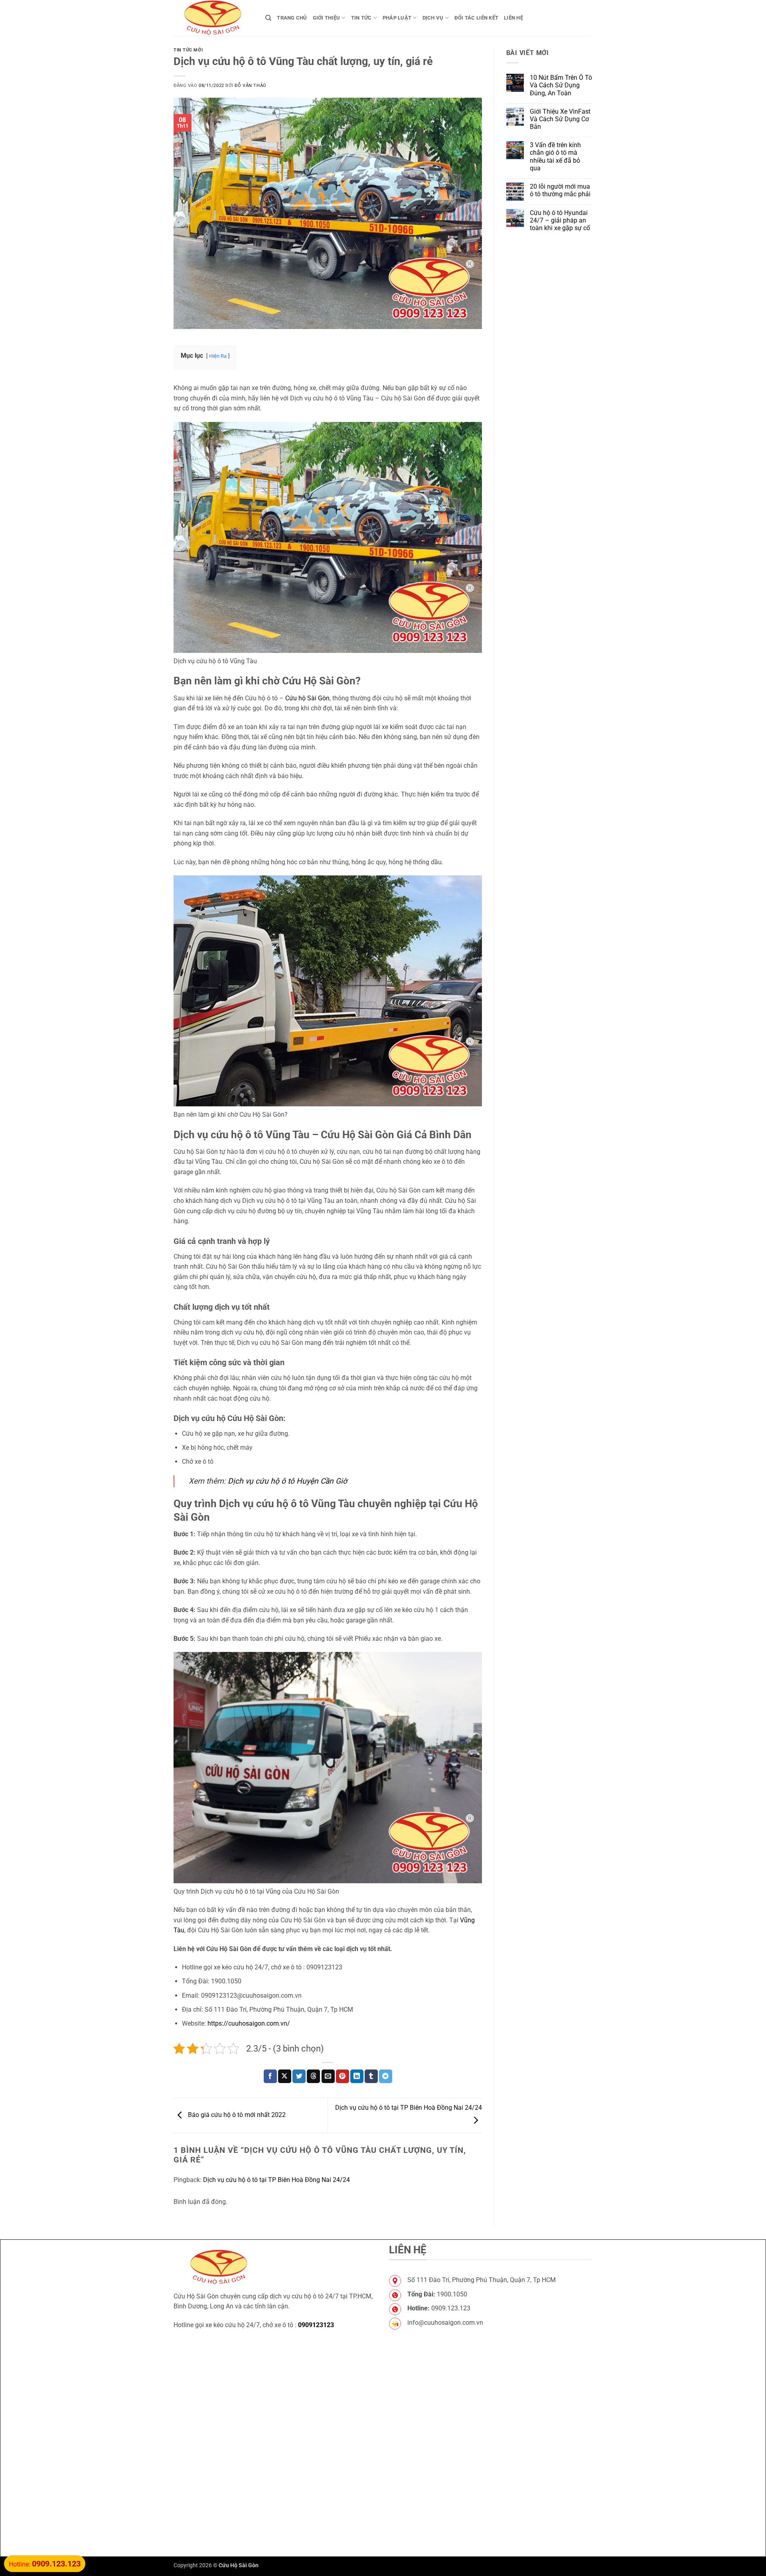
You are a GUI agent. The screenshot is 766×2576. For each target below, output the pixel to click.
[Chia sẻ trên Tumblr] (371, 2076)
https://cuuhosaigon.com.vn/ (249, 2023)
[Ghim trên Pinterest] (343, 2076)
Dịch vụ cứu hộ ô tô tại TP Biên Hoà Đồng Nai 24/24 (276, 2180)
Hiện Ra (218, 356)
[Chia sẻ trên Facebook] (270, 2076)
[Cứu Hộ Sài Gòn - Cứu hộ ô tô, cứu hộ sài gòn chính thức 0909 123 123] (213, 18)
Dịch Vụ (433, 18)
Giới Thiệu (327, 18)
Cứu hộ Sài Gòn (307, 698)
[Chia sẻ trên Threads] (313, 2076)
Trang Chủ (292, 18)
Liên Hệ (513, 18)
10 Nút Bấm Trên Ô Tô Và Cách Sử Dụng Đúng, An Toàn (561, 85)
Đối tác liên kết (476, 18)
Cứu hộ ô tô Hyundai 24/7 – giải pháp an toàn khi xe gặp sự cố (560, 220)
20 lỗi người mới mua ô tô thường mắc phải (560, 190)
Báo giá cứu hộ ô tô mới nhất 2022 (236, 2115)
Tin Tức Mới (188, 50)
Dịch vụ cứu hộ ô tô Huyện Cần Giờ (287, 1481)
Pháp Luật (397, 18)
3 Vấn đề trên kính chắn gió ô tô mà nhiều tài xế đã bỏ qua (555, 157)
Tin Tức (361, 18)
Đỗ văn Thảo (250, 86)
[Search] (268, 18)
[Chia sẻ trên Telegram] (386, 2076)
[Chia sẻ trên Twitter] (299, 2076)
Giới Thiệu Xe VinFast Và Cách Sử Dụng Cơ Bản (560, 119)
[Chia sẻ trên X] (285, 2076)
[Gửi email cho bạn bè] (328, 2076)
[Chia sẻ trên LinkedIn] (357, 2076)
